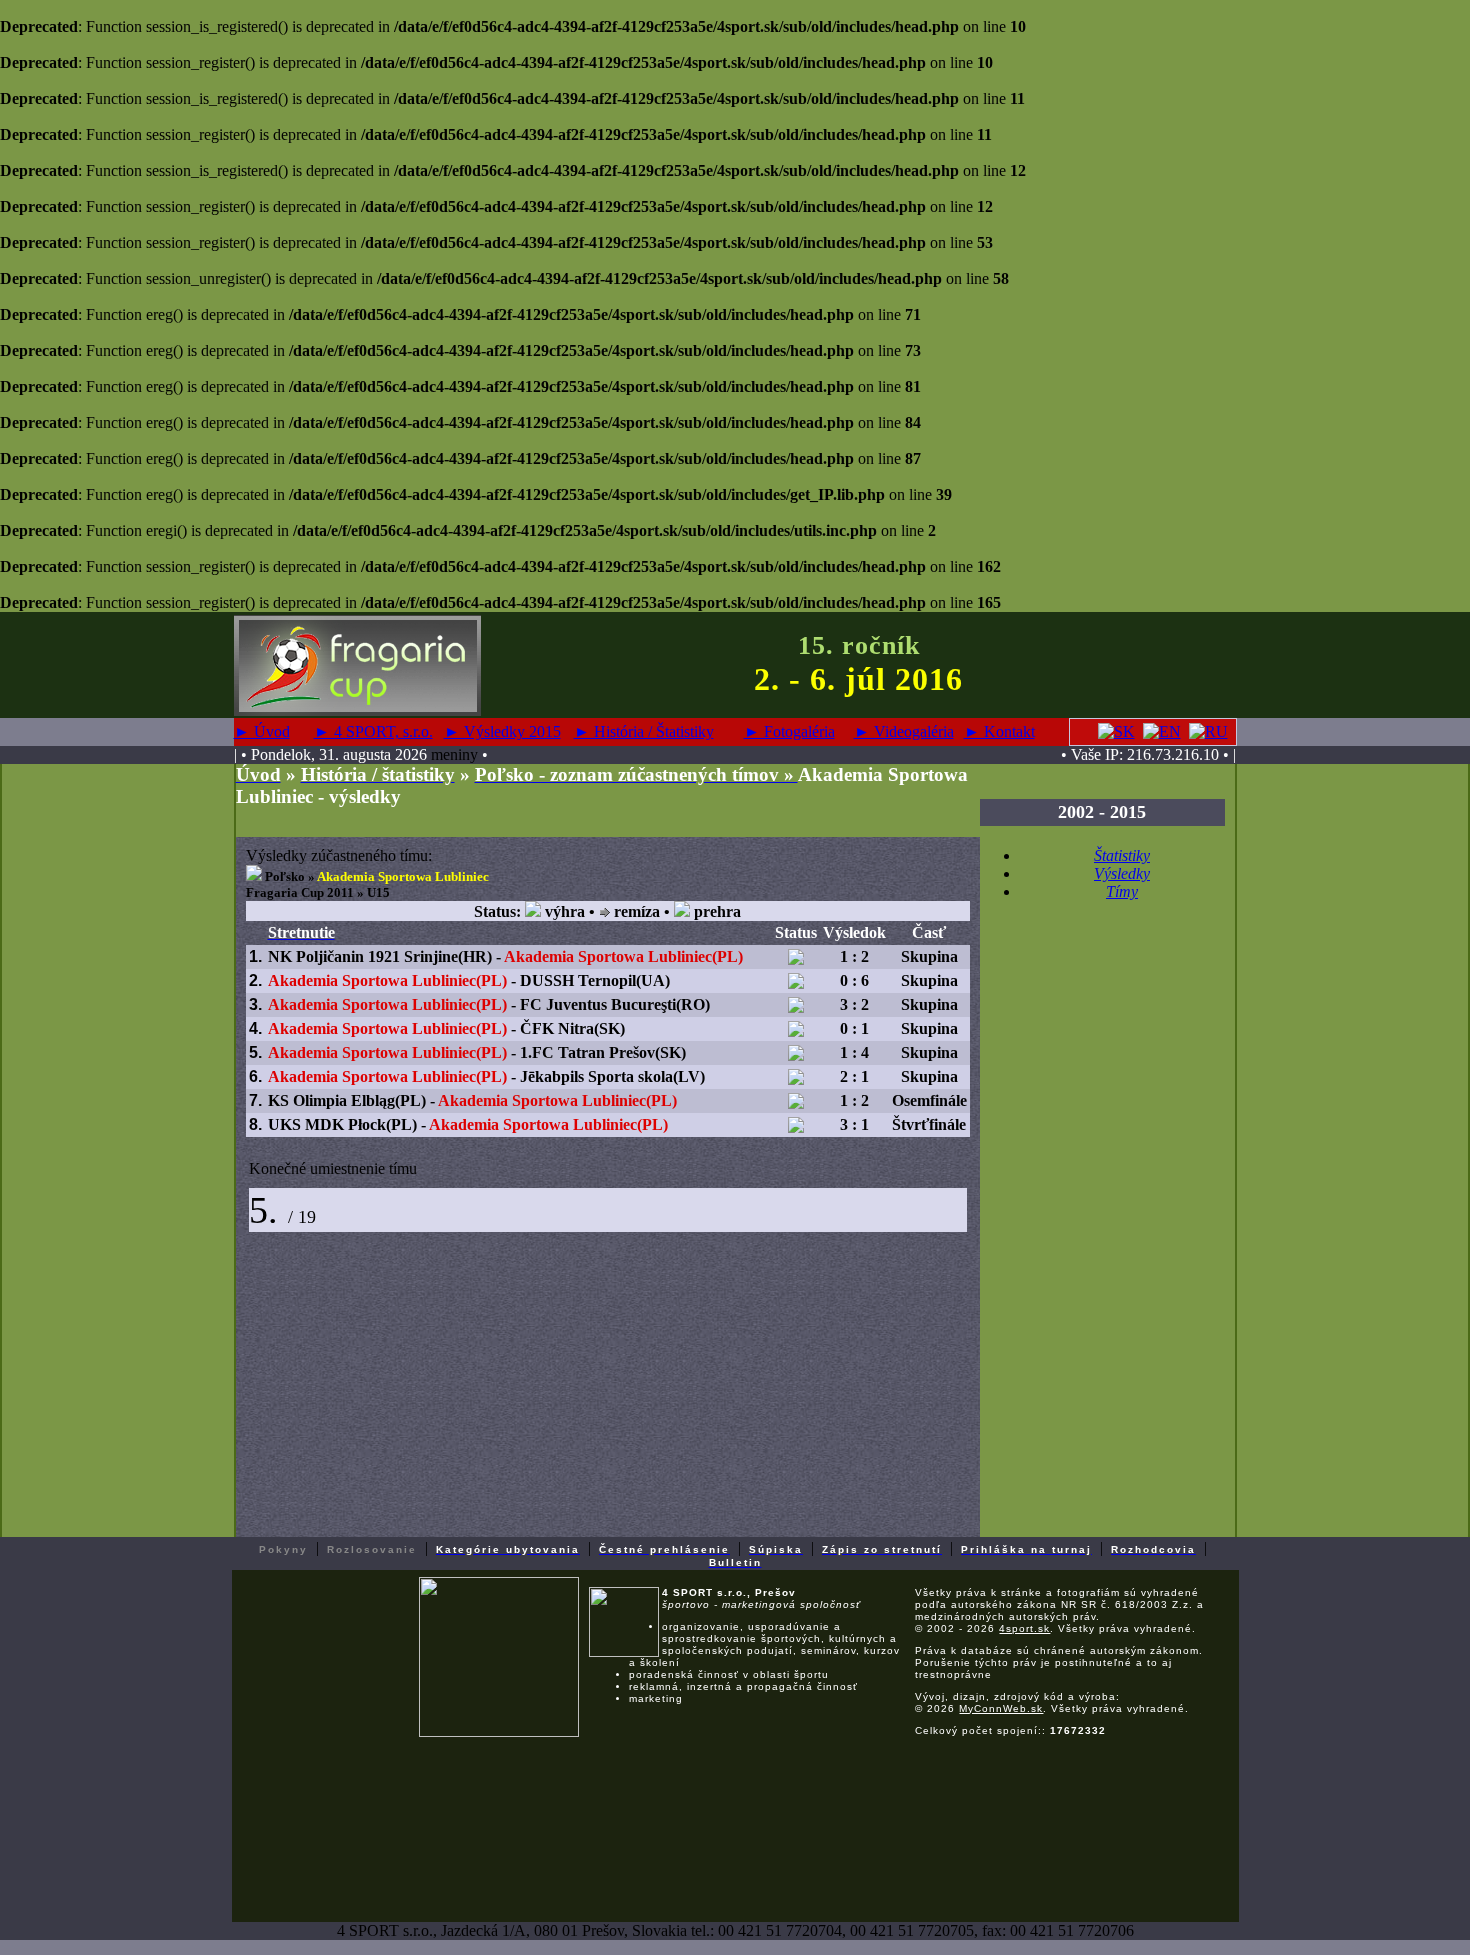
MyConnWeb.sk (1001, 1708)
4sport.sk (1024, 1628)
